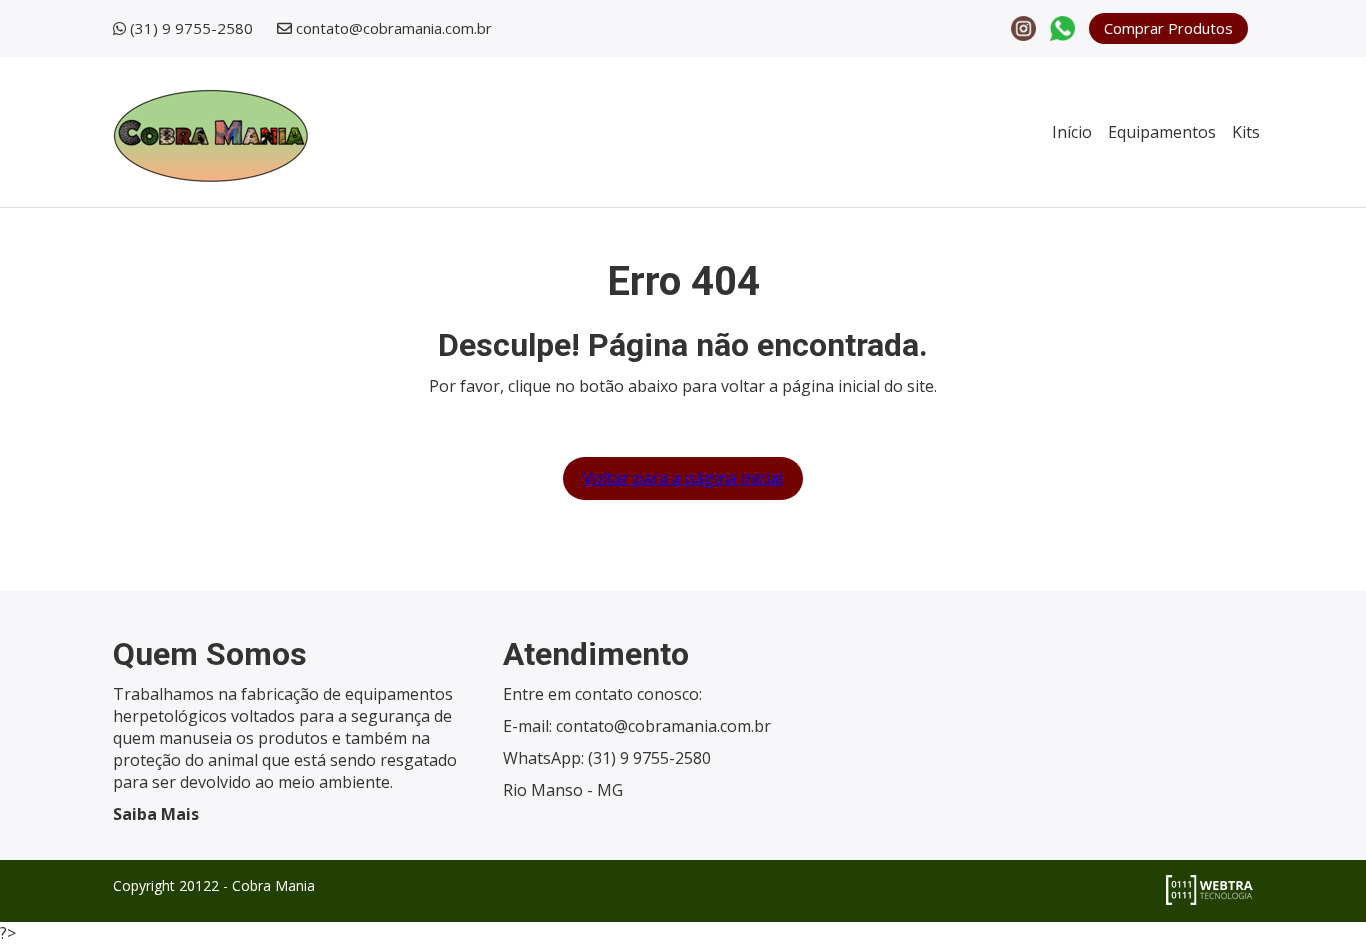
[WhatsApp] (1062, 27)
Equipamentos (1162, 132)
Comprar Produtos (1168, 28)
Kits (1246, 132)
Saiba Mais (156, 814)
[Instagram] (1023, 27)
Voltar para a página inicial (683, 478)
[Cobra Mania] (211, 131)
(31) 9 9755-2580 (191, 28)
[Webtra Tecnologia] (1209, 888)
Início (1072, 132)
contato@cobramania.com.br (394, 28)
